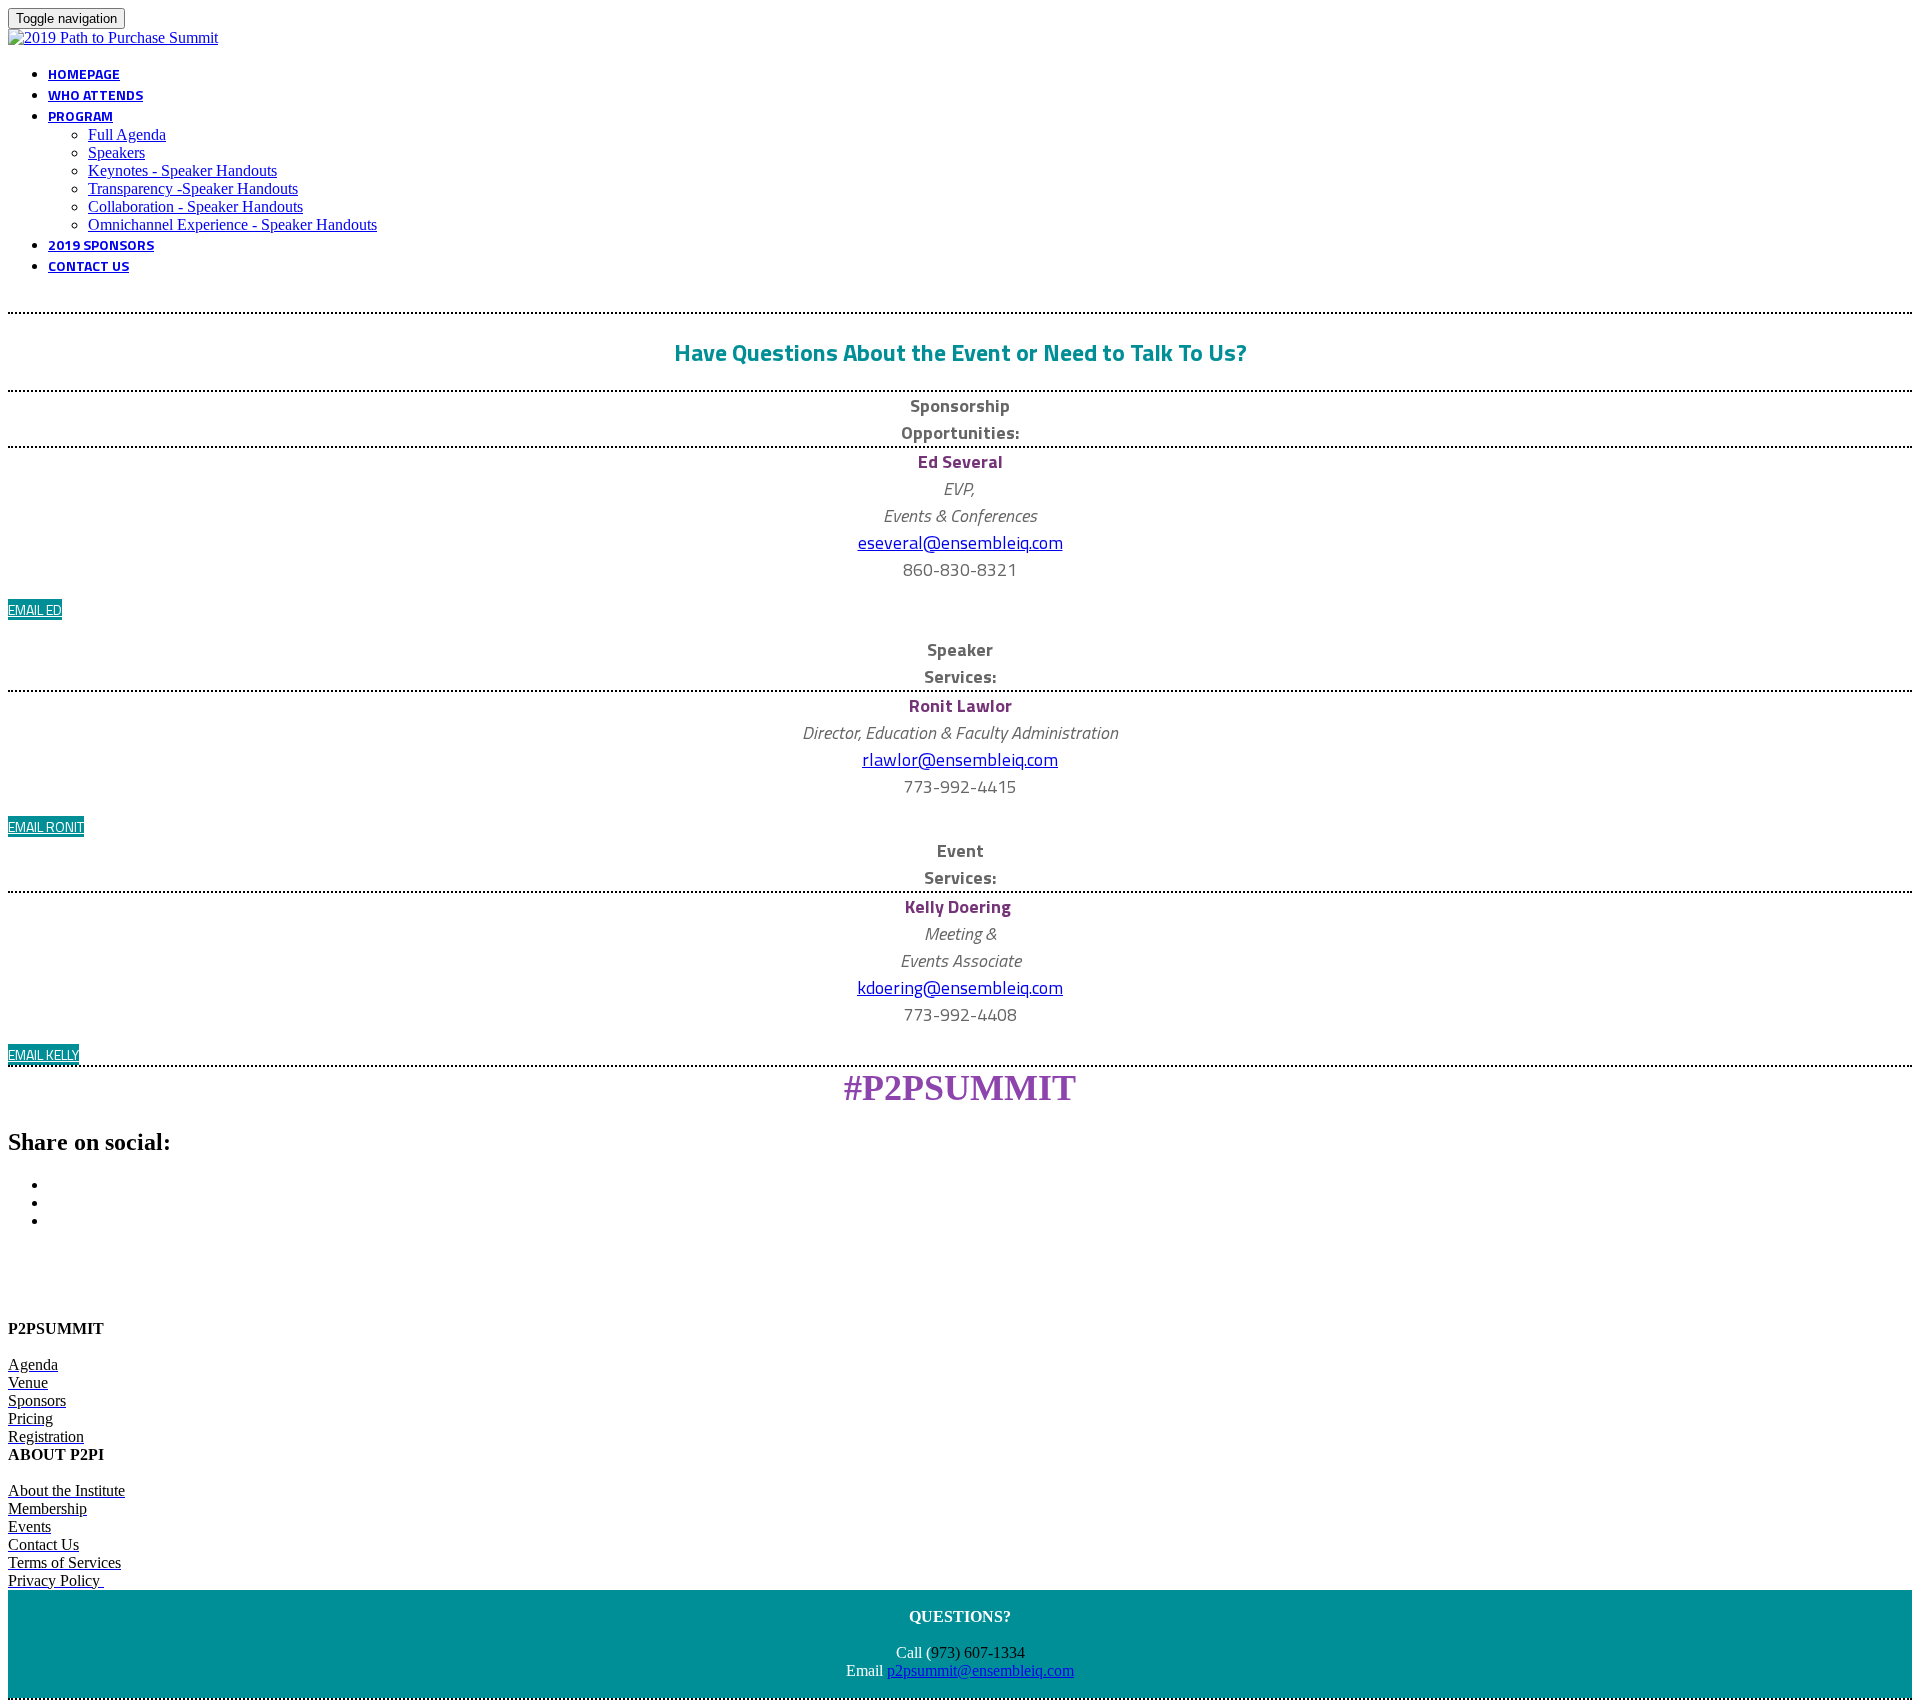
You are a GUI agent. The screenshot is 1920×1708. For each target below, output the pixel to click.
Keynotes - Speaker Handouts (182, 170)
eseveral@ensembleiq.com (960, 542)
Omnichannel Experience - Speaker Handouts (232, 224)
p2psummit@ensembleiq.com (980, 1670)
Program (80, 115)
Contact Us (88, 265)
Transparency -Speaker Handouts (193, 188)
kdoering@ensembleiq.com (960, 987)
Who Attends (95, 94)
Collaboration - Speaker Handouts (195, 206)
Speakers (116, 152)
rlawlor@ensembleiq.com (960, 759)
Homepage (84, 73)
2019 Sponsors (101, 244)
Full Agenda (127, 134)
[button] (35, 609)
